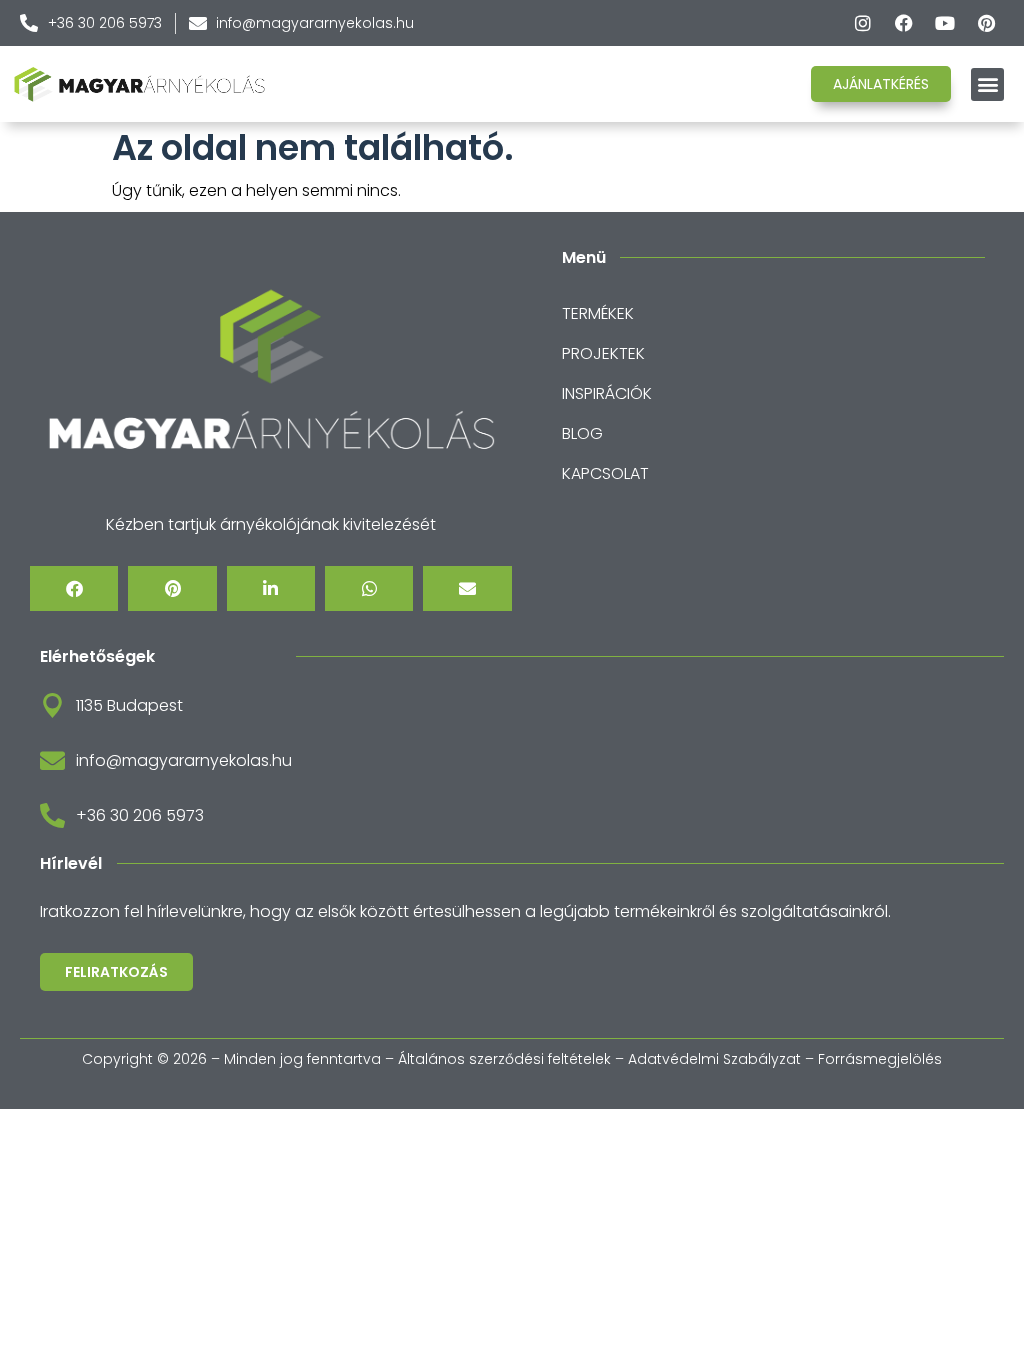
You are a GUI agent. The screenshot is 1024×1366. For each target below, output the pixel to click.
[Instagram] (863, 23)
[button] (987, 84)
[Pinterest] (986, 23)
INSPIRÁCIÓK (607, 393)
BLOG (582, 433)
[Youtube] (945, 23)
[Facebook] (904, 23)
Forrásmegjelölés (880, 1059)
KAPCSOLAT (605, 473)
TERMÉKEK (598, 313)
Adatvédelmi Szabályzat (714, 1059)
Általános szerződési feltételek (504, 1059)
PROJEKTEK (603, 353)
